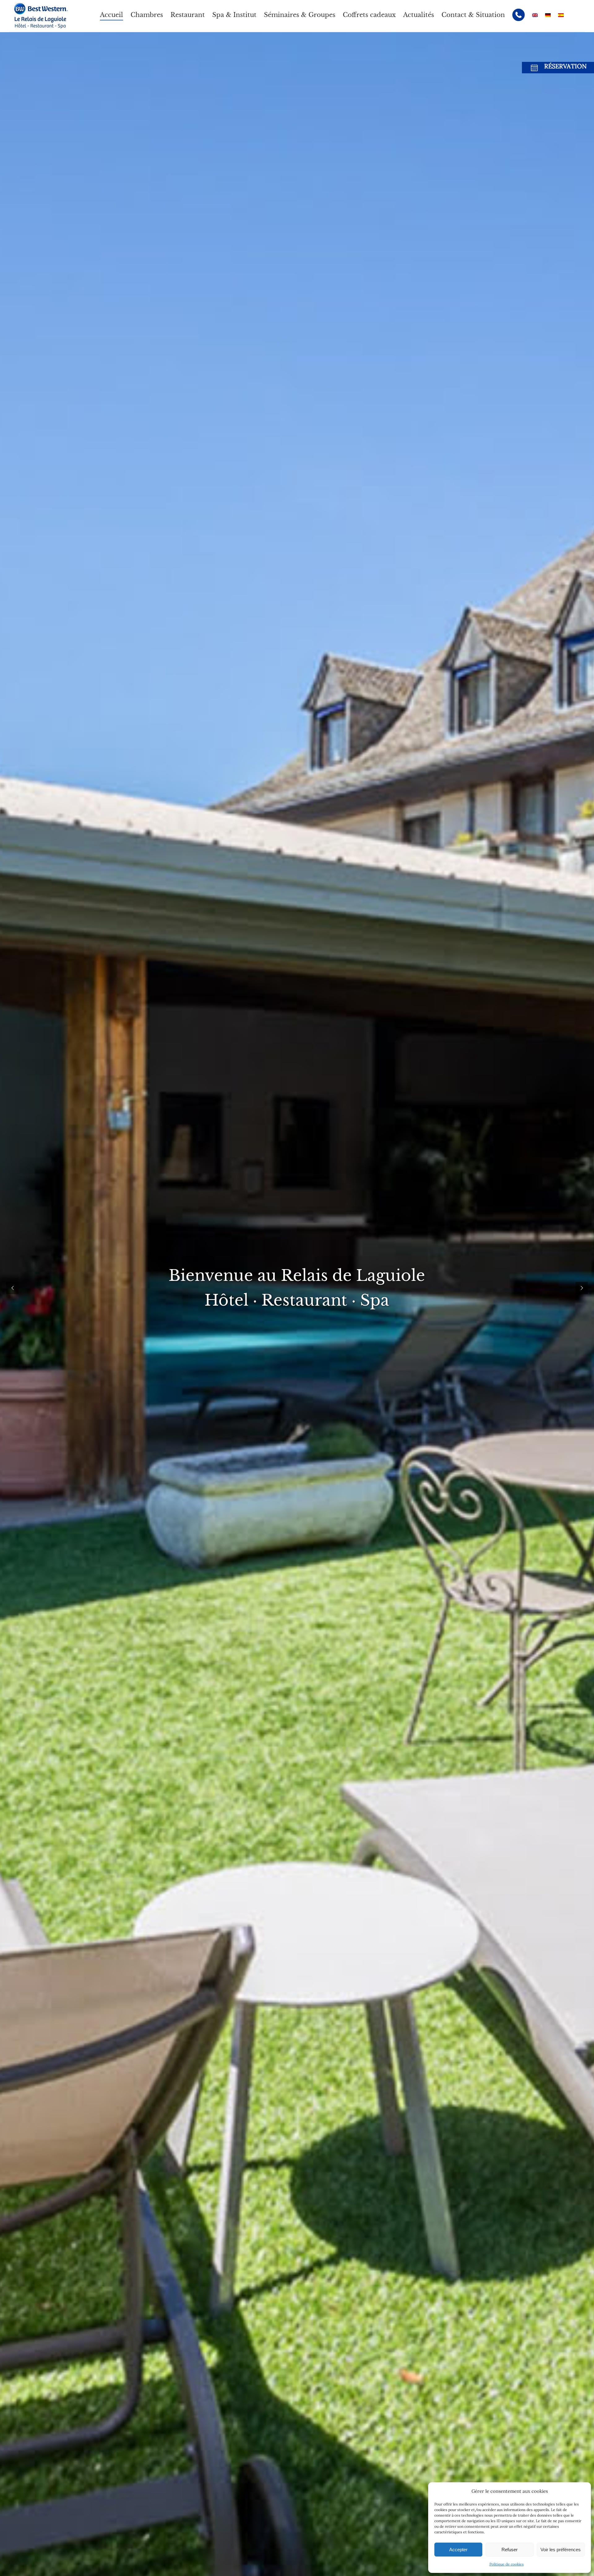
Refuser (510, 2550)
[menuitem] (112, 15)
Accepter (458, 2550)
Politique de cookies (507, 2564)
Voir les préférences (561, 2550)
